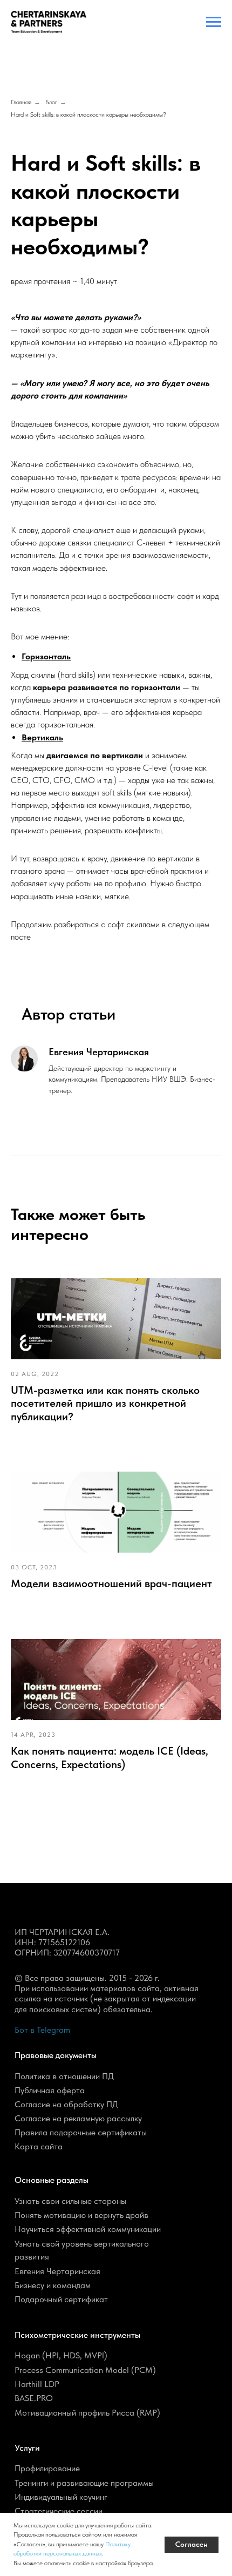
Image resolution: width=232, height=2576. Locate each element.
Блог (51, 102)
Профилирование (47, 2468)
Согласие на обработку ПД (66, 2104)
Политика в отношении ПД (64, 2076)
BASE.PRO (34, 2398)
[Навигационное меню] (214, 22)
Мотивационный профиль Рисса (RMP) (87, 2413)
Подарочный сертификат (61, 2299)
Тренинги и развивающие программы (84, 2483)
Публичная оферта (50, 2090)
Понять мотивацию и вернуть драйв (81, 2215)
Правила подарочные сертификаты (81, 2132)
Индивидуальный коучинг (61, 2497)
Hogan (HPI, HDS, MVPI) (61, 2355)
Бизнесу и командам (53, 2285)
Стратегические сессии (59, 2511)
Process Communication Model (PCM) (85, 2370)
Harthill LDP (37, 2384)
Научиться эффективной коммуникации (88, 2229)
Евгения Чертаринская (57, 2271)
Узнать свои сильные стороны (70, 2201)
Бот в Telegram (42, 2030)
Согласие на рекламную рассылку (78, 2118)
